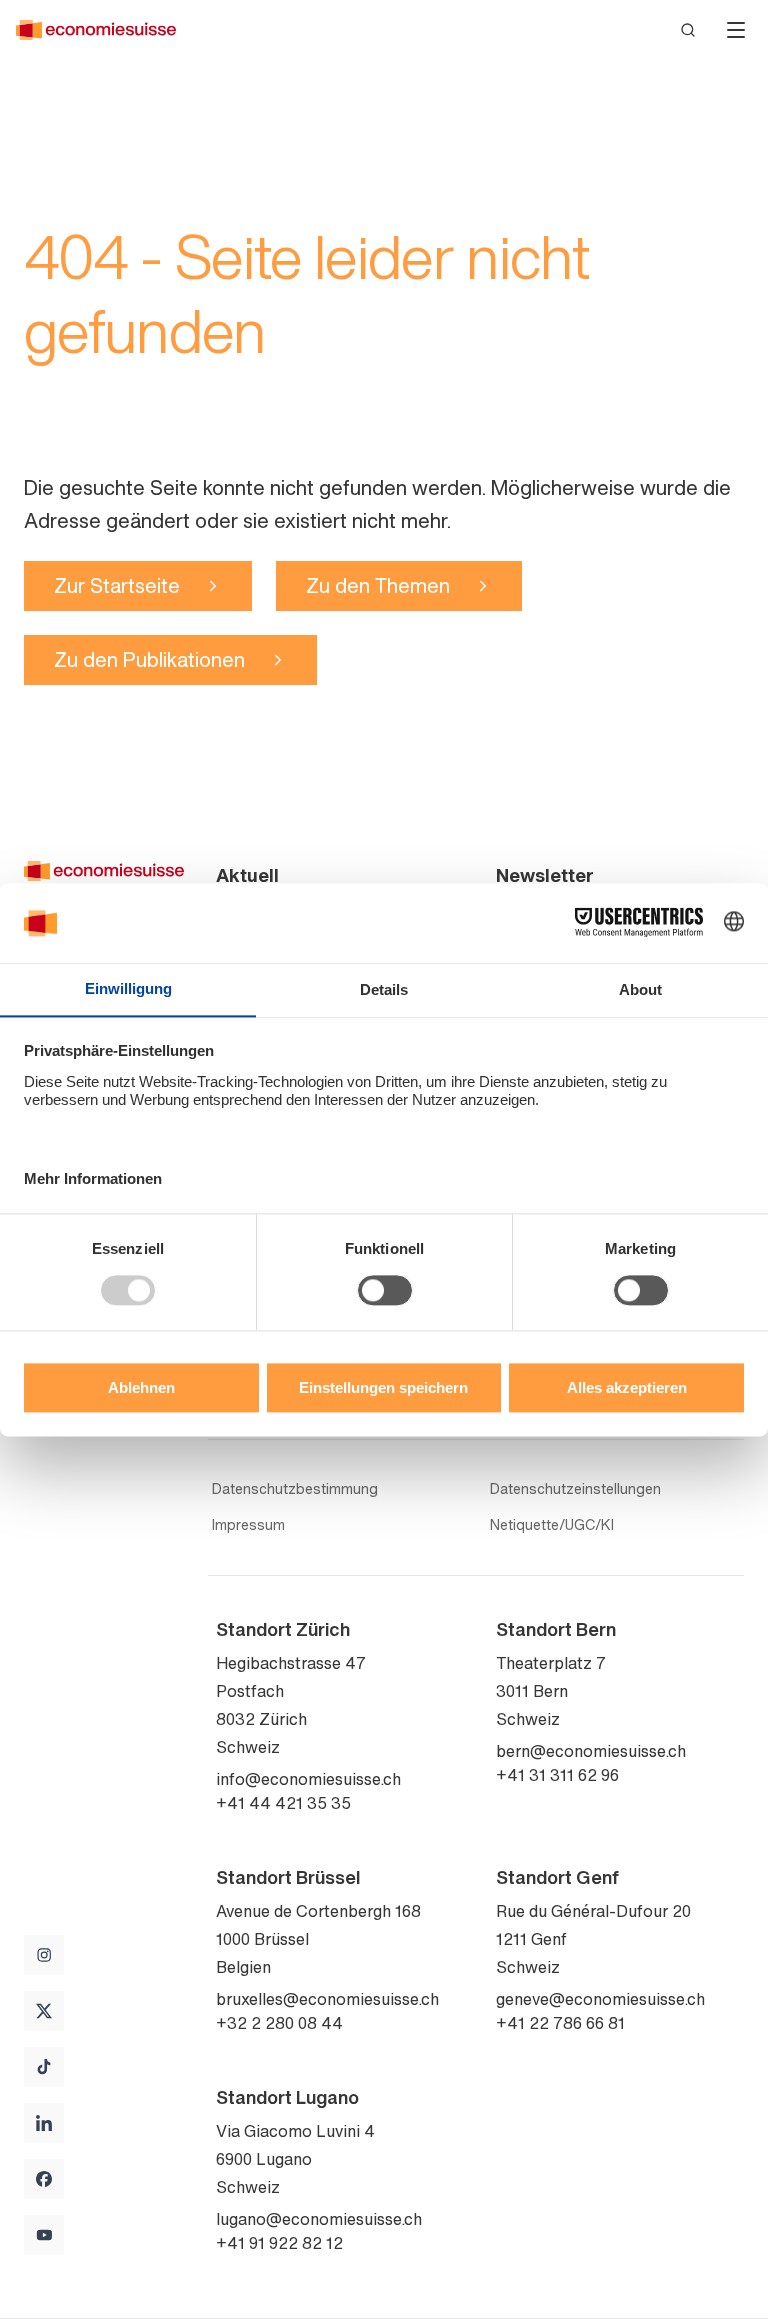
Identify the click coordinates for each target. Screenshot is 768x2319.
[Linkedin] (44, 2123)
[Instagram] (44, 1955)
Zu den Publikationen (149, 659)
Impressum (248, 1525)
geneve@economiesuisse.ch (600, 1999)
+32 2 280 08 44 (279, 2023)
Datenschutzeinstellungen (575, 1489)
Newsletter (545, 875)
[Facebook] (44, 2179)
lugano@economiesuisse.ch (319, 2219)
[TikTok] (44, 2067)
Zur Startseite (117, 585)
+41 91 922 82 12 (279, 2243)
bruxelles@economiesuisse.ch (327, 1999)
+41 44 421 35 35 (283, 1803)
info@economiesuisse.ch (308, 1779)
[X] (44, 2011)
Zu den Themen (378, 585)
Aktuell (247, 875)
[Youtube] (44, 2235)
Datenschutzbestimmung (295, 1489)
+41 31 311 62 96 (557, 1775)
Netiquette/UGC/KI (552, 1525)
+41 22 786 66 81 (560, 2023)
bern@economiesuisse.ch (591, 1751)
